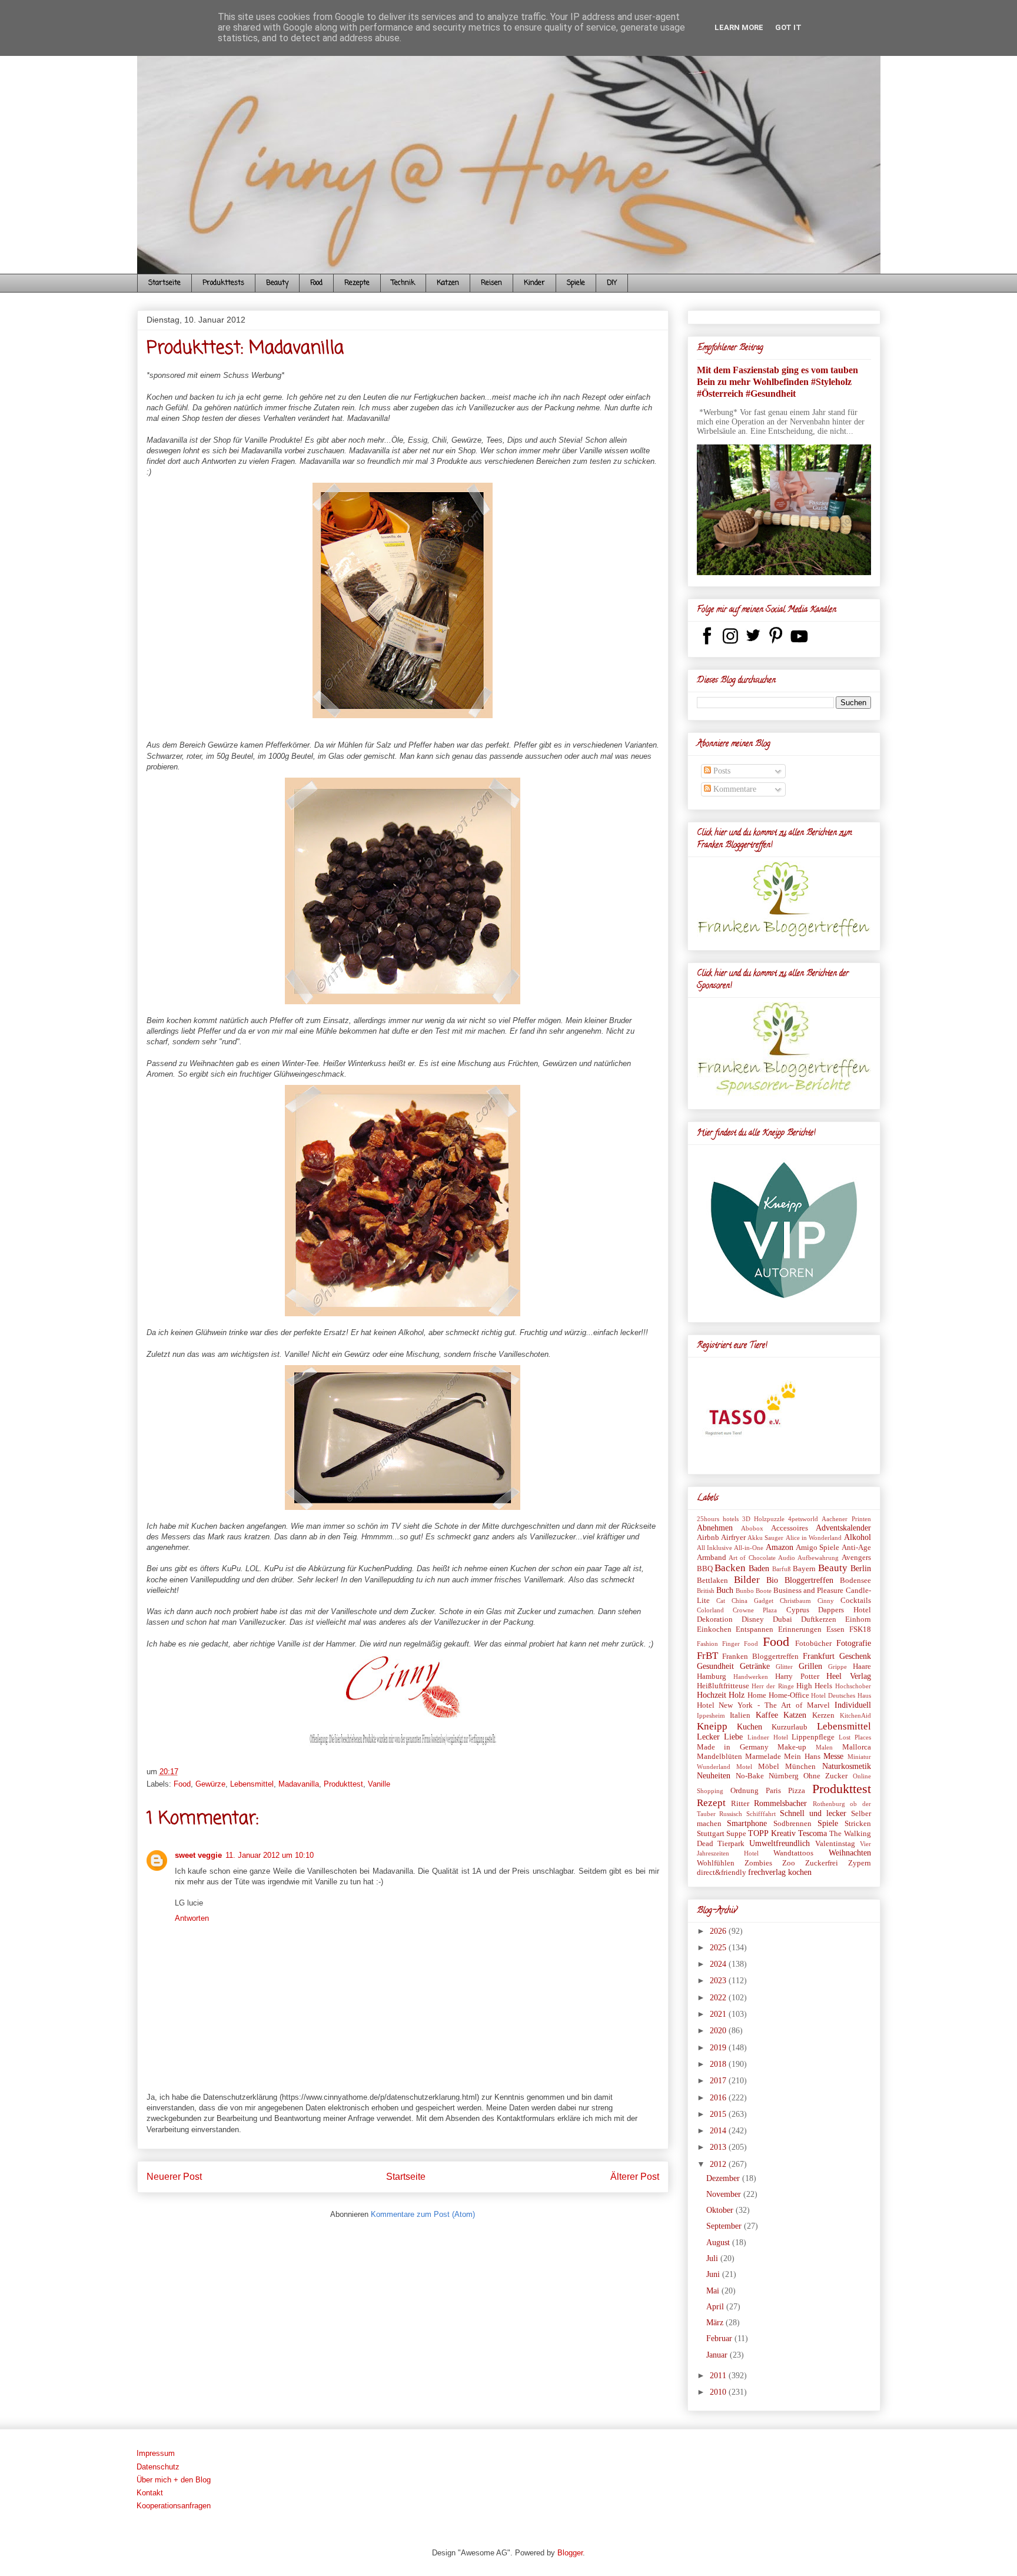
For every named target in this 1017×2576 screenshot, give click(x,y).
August (719, 2243)
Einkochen (714, 1629)
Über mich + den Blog (174, 2480)
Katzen (448, 283)
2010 (719, 2392)
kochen (800, 1872)
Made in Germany (733, 1747)
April (716, 2307)
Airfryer (733, 1538)
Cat (721, 1601)
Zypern (860, 1863)
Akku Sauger (765, 1538)
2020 (719, 2031)
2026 (719, 1931)
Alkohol (858, 1537)
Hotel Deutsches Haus (841, 1695)
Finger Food (740, 1644)
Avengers (856, 1558)
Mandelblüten (719, 1757)
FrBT (707, 1656)
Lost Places (855, 1737)
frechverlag (767, 1872)
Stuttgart (711, 1834)
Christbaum (795, 1601)
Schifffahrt (761, 1814)
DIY (612, 283)
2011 (719, 2376)
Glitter (784, 1667)
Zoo (789, 1863)
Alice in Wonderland (814, 1538)
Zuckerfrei (822, 1863)
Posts (721, 771)
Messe (833, 1756)
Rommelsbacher (780, 1803)
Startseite (164, 283)
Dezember (724, 2178)
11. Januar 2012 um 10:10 (270, 1855)
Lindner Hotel (768, 1737)
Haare (862, 1667)
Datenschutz (158, 2467)
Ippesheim (711, 1715)
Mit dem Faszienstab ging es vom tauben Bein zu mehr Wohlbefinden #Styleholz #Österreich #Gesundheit (777, 382)
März (716, 2323)
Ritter (740, 1804)
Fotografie (854, 1643)
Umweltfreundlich (780, 1843)
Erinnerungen (800, 1629)
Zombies (758, 1863)
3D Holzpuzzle (763, 1519)
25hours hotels (718, 1519)
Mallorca (857, 1747)
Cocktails (856, 1601)
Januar (718, 2355)
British (706, 1591)
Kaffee (767, 1715)
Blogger (570, 2553)
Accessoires (790, 1528)
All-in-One (749, 1548)
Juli (713, 2258)
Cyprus (798, 1610)
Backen (730, 1568)
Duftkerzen (819, 1619)
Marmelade (763, 1757)
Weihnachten (850, 1853)
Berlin (861, 1568)
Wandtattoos (793, 1853)
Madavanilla (299, 1784)
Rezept (711, 1803)
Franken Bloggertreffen (760, 1657)
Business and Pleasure (808, 1591)
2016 (719, 2098)
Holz (737, 1695)
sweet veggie (198, 1855)
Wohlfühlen (716, 1863)
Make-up (792, 1747)
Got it (788, 27)
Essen (835, 1629)
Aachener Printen (846, 1519)
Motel (744, 1767)
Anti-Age (856, 1548)
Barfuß (782, 1569)
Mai (714, 2291)
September (725, 2226)
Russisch (731, 1814)
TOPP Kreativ (772, 1833)
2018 (719, 2064)
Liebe (733, 1737)
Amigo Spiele (817, 1548)
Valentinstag (835, 1844)
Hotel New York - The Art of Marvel (763, 1705)
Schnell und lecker (813, 1813)
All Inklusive (714, 1548)
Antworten (192, 1918)
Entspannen (755, 1629)
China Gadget (752, 1601)
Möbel (769, 1767)
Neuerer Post (174, 2177)
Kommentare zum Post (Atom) (423, 2214)
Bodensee (855, 1581)
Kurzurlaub (790, 1727)
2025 (719, 1948)
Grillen (810, 1666)
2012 (719, 2164)
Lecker (708, 1737)
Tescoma (812, 1833)
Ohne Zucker (825, 1776)
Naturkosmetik (847, 1766)
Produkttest (343, 1784)
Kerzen (823, 1715)
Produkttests (223, 283)
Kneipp (712, 1726)
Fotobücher (813, 1644)
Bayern (804, 1569)
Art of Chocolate (752, 1558)
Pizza (797, 1791)
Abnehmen (715, 1528)
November (725, 2194)
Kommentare (734, 789)
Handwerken (751, 1677)
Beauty (277, 283)
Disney (753, 1619)
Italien (740, 1715)
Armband (712, 1558)
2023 (719, 1981)
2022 (719, 1998)
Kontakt (150, 2493)
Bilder (747, 1580)
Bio (772, 1580)
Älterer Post (635, 2177)
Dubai (782, 1619)
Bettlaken (712, 1581)
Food (316, 283)
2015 (719, 2114)
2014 (719, 2131)
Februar (720, 2338)
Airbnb (708, 1538)
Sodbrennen (792, 1824)
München (800, 1767)
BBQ (705, 1569)
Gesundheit (715, 1666)
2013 (719, 2147)
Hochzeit (712, 1695)
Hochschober (853, 1686)
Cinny (826, 1601)
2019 (719, 2048)
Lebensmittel (252, 1784)
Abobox (752, 1528)
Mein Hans (802, 1757)
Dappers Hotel (844, 1610)
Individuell (853, 1705)
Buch (725, 1590)
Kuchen (750, 1727)
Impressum (156, 2453)
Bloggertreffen (809, 1580)
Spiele (576, 283)
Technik (403, 283)
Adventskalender (843, 1528)
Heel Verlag (848, 1676)
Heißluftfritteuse (723, 1686)
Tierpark (731, 1844)
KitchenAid (855, 1715)
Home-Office (789, 1695)
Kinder (534, 283)
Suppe (736, 1834)
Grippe (837, 1667)
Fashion (707, 1644)
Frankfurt (819, 1656)
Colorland (710, 1610)
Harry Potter (797, 1677)
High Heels (814, 1686)
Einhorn (858, 1619)
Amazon (780, 1547)
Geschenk (855, 1656)
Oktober (721, 2210)
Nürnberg (784, 1776)
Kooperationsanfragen (174, 2506)
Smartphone (747, 1823)
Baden (759, 1568)
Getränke (755, 1666)
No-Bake (750, 1776)
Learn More (739, 27)
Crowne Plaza (755, 1610)
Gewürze (210, 1784)
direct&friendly (722, 1873)
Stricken (858, 1824)
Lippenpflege (813, 1737)
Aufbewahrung (818, 1558)
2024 (719, 1964)
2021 (719, 2014)
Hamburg (712, 1677)
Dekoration (715, 1619)
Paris (773, 1791)
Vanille (379, 1784)
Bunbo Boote (754, 1591)
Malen (824, 1747)
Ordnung (745, 1791)
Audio (787, 1558)
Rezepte (357, 283)
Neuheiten (714, 1776)
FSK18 (860, 1629)
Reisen (491, 283)
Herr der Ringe (773, 1686)
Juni (714, 2274)
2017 (719, 2081)
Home (757, 1695)
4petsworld (803, 1519)
